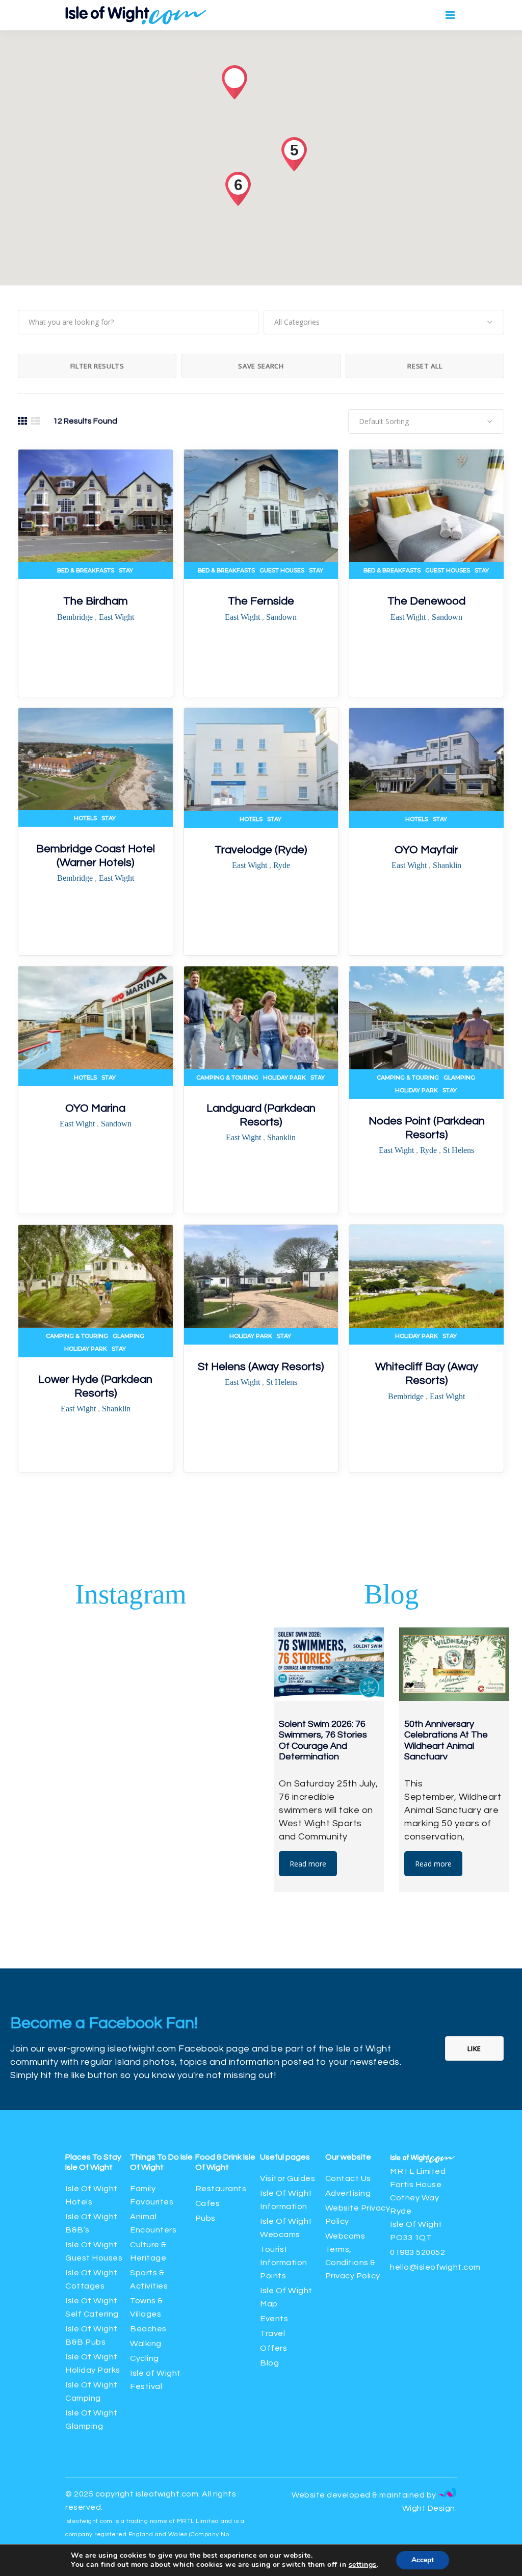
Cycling (145, 2358)
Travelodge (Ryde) (261, 850)
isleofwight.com (167, 2494)
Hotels (85, 818)
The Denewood (426, 601)
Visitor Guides (288, 2178)
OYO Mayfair (426, 850)
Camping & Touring (227, 1077)
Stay (126, 570)
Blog (269, 2363)
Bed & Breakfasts (86, 570)
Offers (273, 2348)
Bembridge (76, 617)
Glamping (459, 1077)
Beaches (148, 2329)
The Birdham (96, 601)
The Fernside (261, 601)
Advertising (348, 2193)
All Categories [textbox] (297, 322)
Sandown (281, 617)
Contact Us (348, 2178)
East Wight (116, 617)
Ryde (282, 865)
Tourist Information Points (284, 2263)
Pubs (205, 2218)
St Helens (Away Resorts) (261, 1367)
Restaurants (222, 2189)
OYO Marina (95, 1108)
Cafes (208, 2203)
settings (363, 2565)
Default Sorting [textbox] (384, 421)
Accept (423, 2560)
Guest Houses (282, 570)
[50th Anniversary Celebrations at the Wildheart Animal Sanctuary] (454, 1664)
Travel (272, 2333)
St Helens (459, 1150)
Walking (146, 2344)
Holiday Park (284, 1077)
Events (274, 2319)
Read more (308, 1864)
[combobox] (384, 322)
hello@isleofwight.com (435, 2267)
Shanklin (447, 865)
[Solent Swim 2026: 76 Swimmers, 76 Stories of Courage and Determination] (329, 1664)
